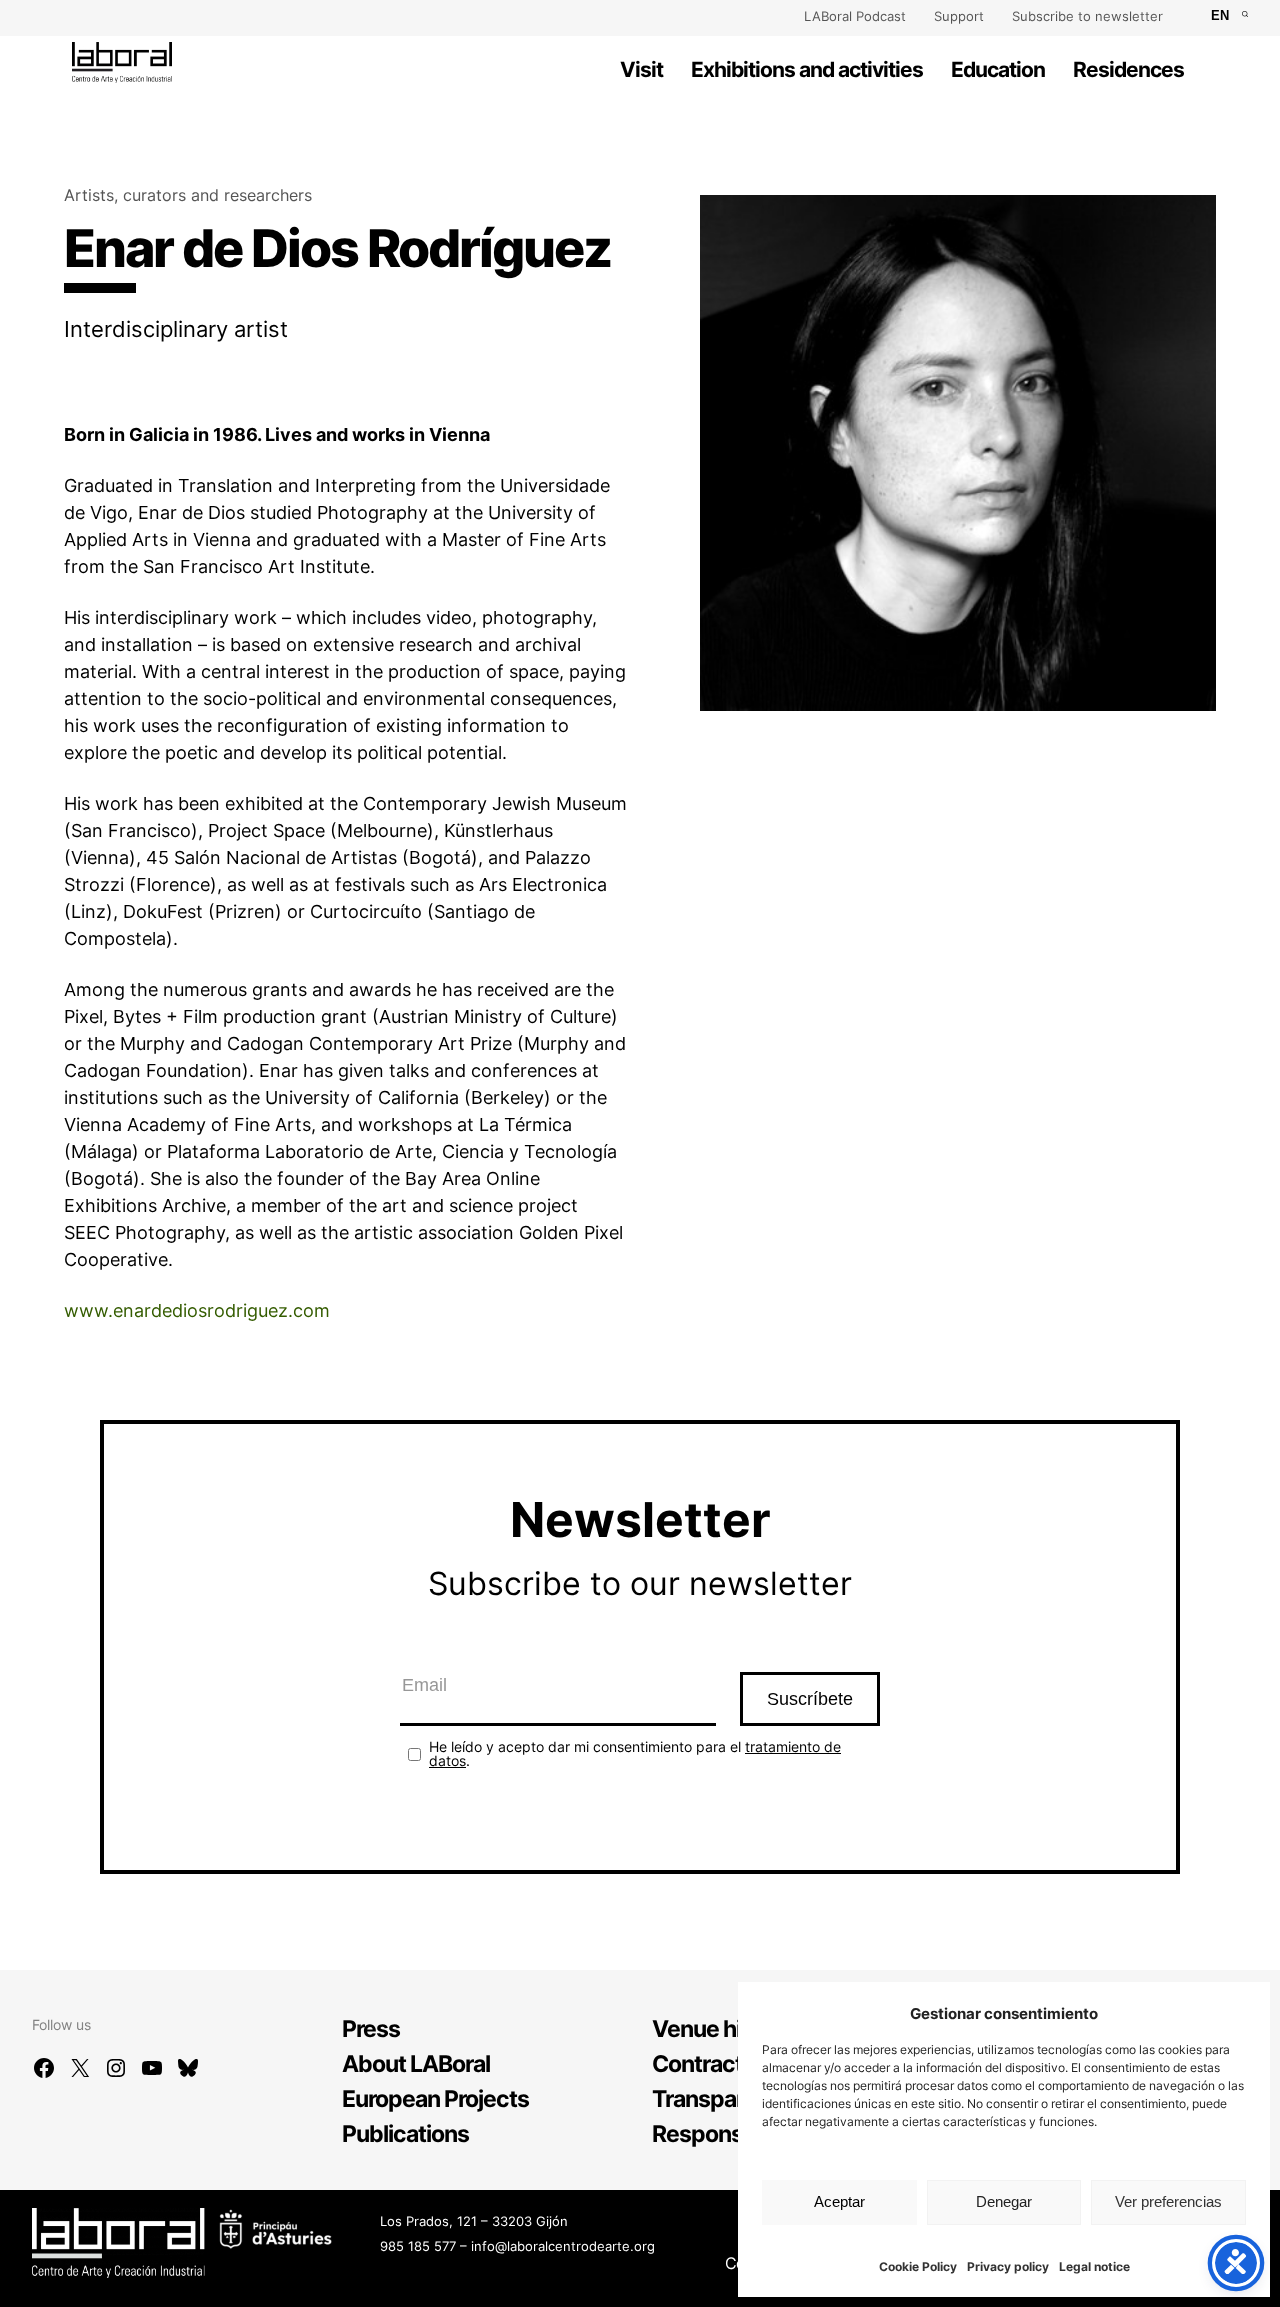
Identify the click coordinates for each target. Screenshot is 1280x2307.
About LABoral (416, 2064)
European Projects (435, 2099)
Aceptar (839, 2201)
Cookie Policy (918, 2266)
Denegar (1004, 2201)
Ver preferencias (1168, 2201)
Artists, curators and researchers (188, 195)
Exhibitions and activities (807, 69)
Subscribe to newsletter (1087, 16)
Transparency (723, 2099)
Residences (1128, 69)
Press (371, 2029)
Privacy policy (1008, 2266)
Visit (641, 69)
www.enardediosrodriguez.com (197, 1310)
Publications (405, 2134)
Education (998, 69)
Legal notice (1094, 2266)
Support (959, 16)
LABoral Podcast (855, 16)
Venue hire (706, 2029)
